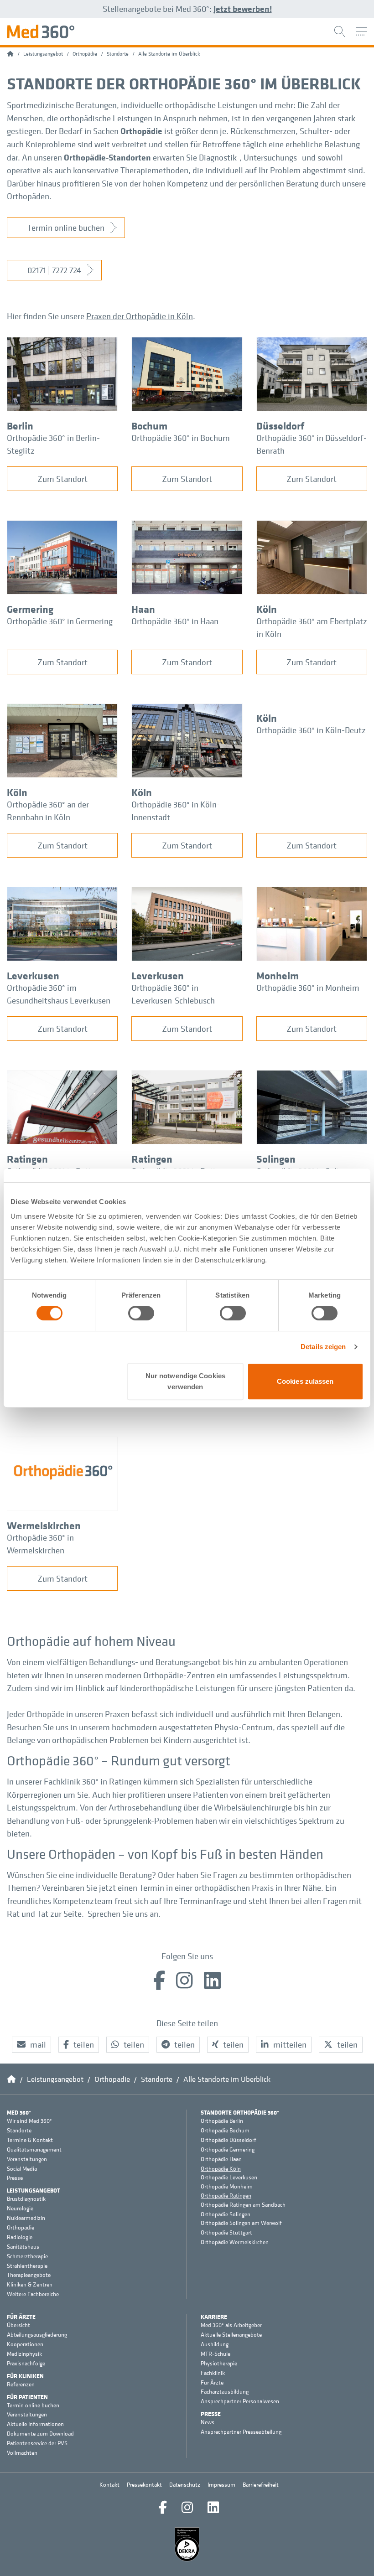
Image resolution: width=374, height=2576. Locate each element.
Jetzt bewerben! (243, 9)
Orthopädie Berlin (222, 2121)
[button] (31, 2045)
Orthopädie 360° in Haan (175, 621)
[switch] (141, 1313)
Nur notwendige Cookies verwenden (185, 1381)
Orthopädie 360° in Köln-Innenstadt (176, 811)
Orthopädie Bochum (225, 2131)
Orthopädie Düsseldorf (229, 2140)
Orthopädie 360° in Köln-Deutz (311, 730)
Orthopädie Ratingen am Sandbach (243, 2205)
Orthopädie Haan (221, 2159)
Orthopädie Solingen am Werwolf (241, 2223)
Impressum (221, 2485)
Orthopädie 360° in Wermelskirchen (40, 1544)
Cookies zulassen (305, 1381)
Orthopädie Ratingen (226, 2196)
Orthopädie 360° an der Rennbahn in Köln (48, 811)
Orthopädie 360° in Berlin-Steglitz (53, 444)
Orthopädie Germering (228, 2150)
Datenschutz (185, 2485)
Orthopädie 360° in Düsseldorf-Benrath (312, 444)
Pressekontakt (144, 2485)
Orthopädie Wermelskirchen (235, 2242)
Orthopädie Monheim (227, 2187)
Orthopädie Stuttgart (226, 2233)
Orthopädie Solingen (226, 2214)
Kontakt (109, 2485)
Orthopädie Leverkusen (229, 2177)
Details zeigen (323, 1347)
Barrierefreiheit (261, 2485)
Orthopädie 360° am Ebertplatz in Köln (312, 628)
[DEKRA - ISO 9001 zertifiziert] (187, 2544)
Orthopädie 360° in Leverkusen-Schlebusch (173, 994)
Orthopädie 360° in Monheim (308, 988)
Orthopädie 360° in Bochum (181, 438)
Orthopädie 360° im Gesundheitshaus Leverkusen (59, 994)
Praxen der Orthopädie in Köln (140, 316)
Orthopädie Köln (221, 2169)
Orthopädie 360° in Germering (60, 621)
